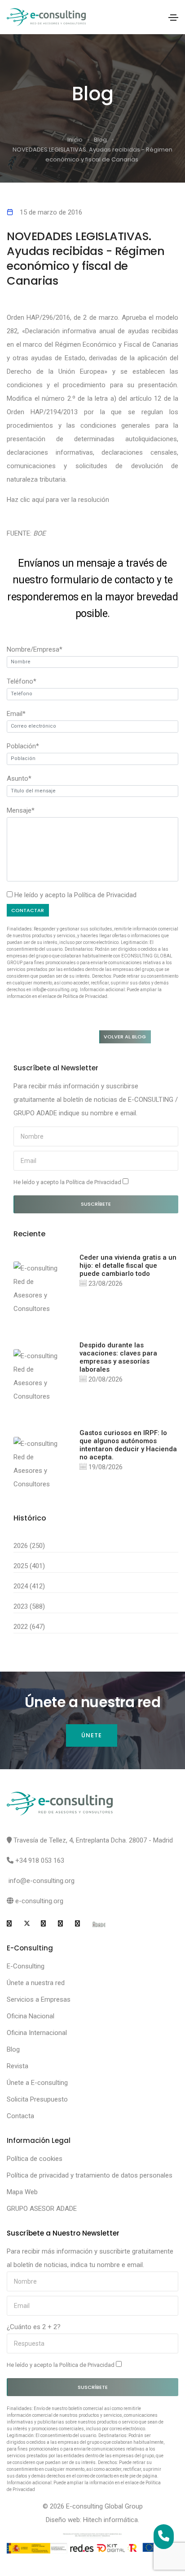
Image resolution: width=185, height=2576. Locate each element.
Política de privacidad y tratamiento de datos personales (90, 2175)
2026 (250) (29, 1546)
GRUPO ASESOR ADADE (42, 2209)
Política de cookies (35, 2159)
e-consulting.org (39, 1901)
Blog (100, 140)
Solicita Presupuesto (37, 2099)
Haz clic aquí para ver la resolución (58, 500)
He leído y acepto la (68, 1182)
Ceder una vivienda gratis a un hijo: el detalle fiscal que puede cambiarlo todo (128, 1266)
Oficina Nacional (31, 2016)
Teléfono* (22, 681)
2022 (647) (29, 1627)
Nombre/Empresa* (35, 649)
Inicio (75, 140)
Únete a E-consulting (37, 2083)
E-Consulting (26, 1966)
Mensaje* (21, 810)
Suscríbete (96, 1204)
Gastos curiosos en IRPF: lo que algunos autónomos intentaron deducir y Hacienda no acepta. (128, 1445)
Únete (92, 1735)
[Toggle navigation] (173, 18)
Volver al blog (125, 1037)
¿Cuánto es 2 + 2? (34, 2327)
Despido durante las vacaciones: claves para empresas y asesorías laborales (118, 1357)
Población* (23, 746)
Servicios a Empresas (39, 1999)
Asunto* (19, 778)
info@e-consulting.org (42, 1881)
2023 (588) (29, 1606)
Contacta (20, 2116)
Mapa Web (22, 2192)
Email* (16, 714)
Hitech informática (110, 2520)
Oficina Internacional (37, 2033)
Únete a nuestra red (36, 1983)
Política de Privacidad (105, 895)
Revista (18, 2066)
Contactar (28, 910)
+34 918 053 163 (40, 1860)
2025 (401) (29, 1566)
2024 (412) (29, 1586)
